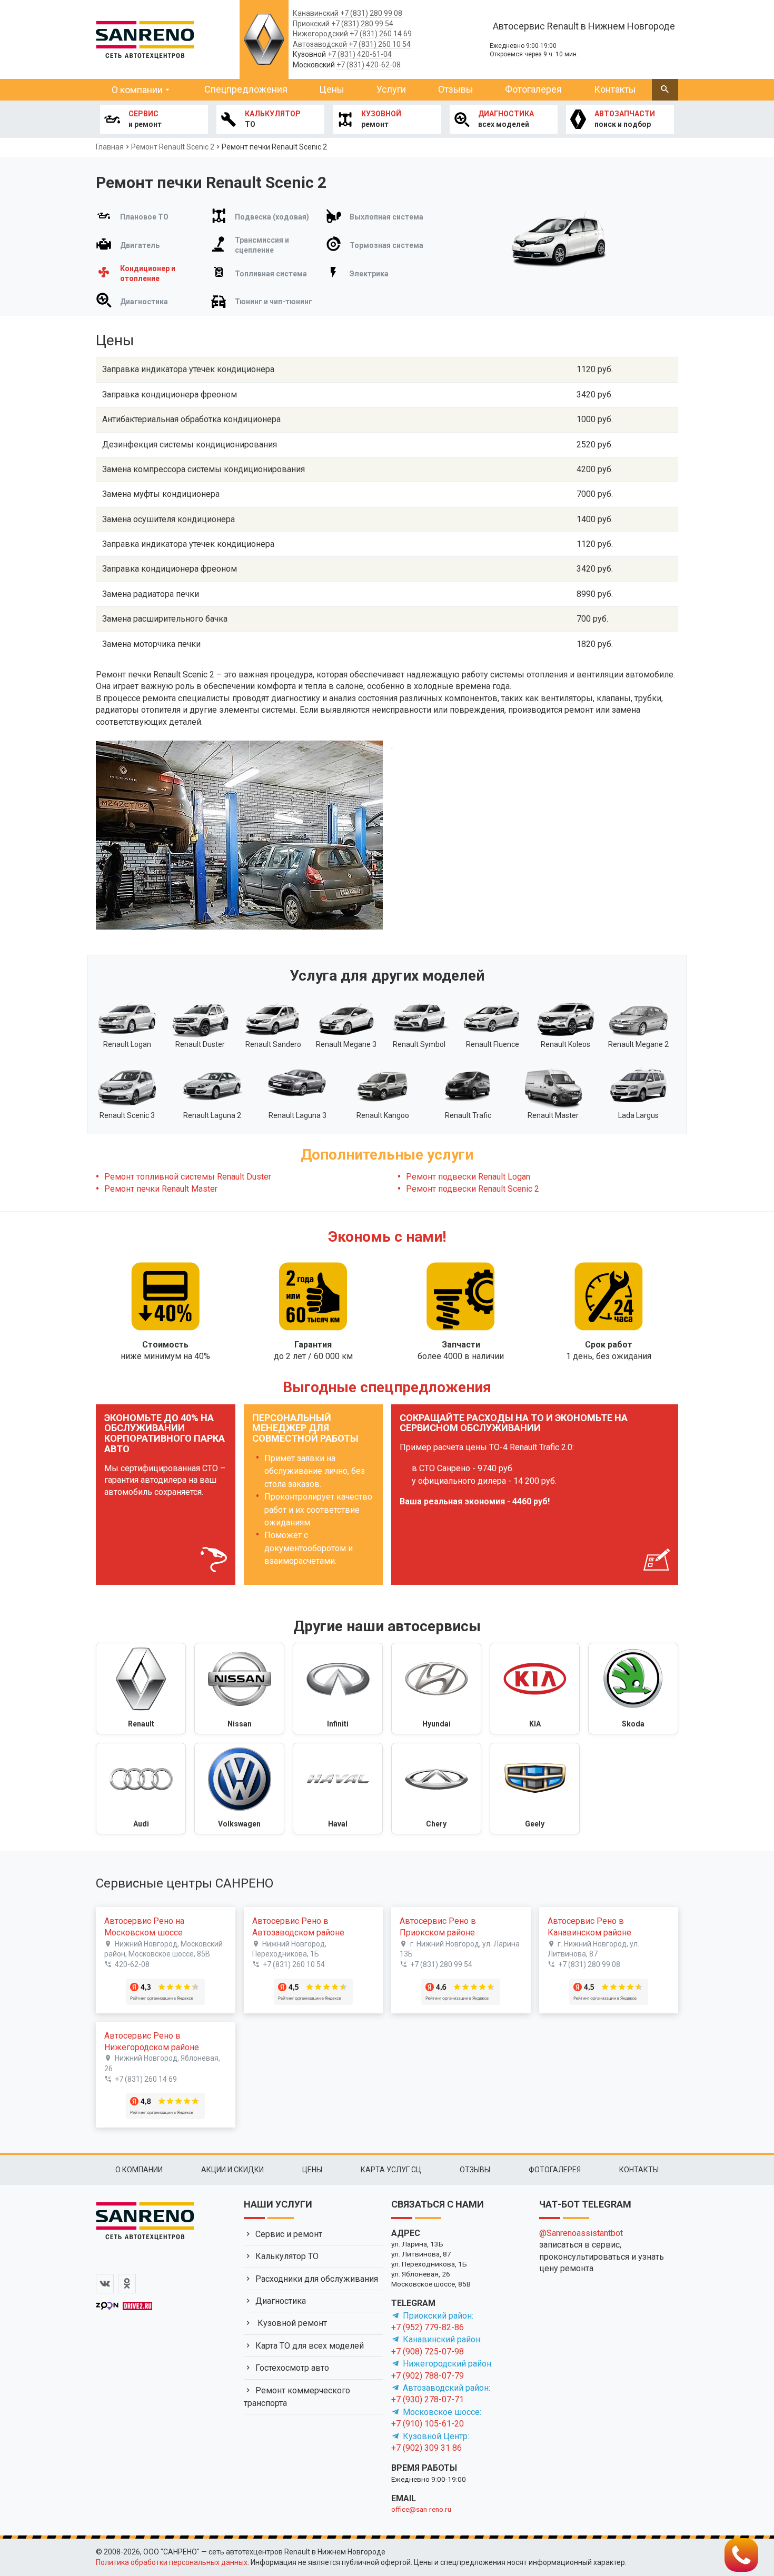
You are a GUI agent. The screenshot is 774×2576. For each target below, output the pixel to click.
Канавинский (316, 13)
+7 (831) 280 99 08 (371, 13)
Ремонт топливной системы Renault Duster (188, 1177)
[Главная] (145, 38)
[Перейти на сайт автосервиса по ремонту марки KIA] (535, 1689)
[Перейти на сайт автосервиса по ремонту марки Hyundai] (436, 1689)
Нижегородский (320, 34)
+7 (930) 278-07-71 (428, 2399)
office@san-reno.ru (421, 2509)
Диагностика (281, 2301)
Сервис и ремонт (289, 2234)
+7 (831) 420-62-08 (369, 65)
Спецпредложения (246, 89)
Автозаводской (320, 44)
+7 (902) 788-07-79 (428, 2376)
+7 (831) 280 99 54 (362, 24)
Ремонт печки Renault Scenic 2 (274, 147)
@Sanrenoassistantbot (581, 2233)
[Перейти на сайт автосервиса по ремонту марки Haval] (338, 1789)
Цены (332, 89)
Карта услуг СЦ (391, 2170)
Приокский (311, 24)
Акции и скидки (232, 2170)
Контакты (615, 89)
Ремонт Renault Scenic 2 (173, 147)
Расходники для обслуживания (317, 2279)
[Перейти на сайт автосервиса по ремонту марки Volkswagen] (239, 1789)
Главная (110, 147)
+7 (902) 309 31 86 (426, 2448)
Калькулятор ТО (287, 2256)
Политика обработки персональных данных (172, 2562)
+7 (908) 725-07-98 (428, 2352)
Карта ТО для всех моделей (310, 2346)
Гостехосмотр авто (292, 2368)
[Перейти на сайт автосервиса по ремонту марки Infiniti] (338, 1689)
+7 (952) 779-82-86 (428, 2327)
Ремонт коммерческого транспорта (297, 2397)
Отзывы (456, 89)
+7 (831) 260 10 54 (380, 44)
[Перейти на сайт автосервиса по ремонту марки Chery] (436, 1789)
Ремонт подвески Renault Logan (468, 1177)
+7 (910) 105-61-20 (428, 2424)
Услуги (391, 89)
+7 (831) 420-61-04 (360, 54)
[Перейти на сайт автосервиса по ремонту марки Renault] (141, 1689)
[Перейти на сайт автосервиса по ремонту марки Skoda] (633, 1689)
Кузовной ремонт (291, 2323)
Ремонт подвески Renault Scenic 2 (473, 1189)
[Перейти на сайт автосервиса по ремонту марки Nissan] (239, 1689)
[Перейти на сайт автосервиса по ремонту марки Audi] (141, 1789)
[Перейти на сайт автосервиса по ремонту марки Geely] (535, 1789)
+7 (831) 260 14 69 (381, 34)
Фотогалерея (533, 89)
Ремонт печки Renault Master (161, 1189)
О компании (137, 90)
